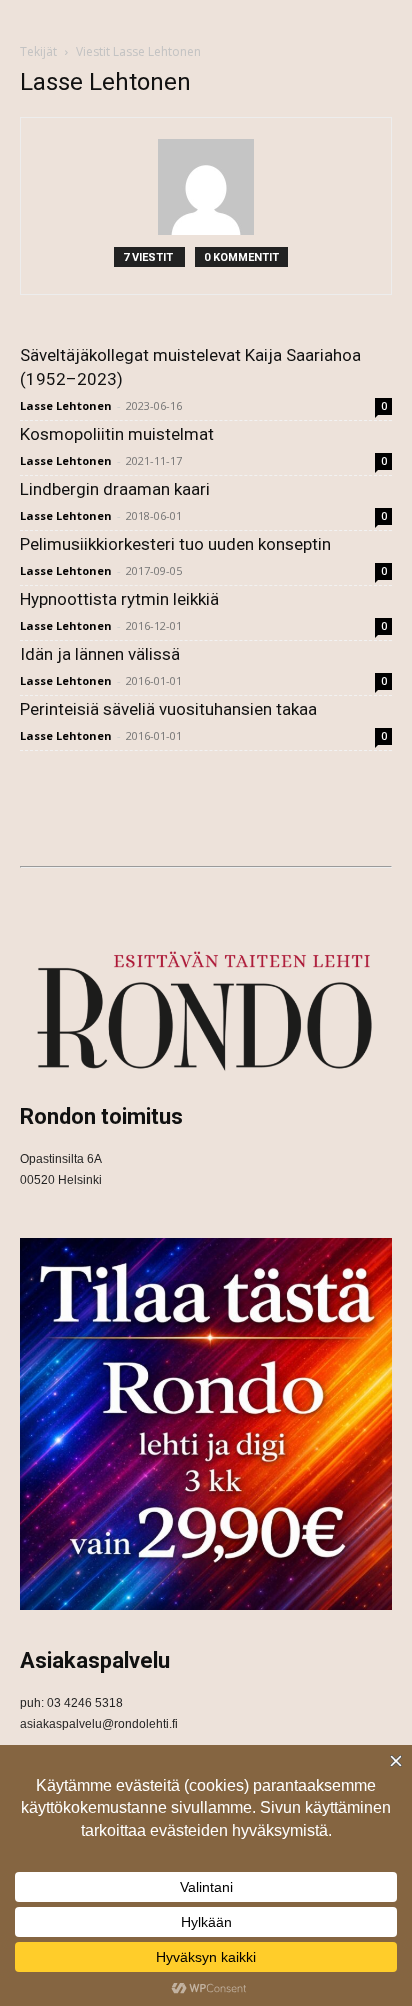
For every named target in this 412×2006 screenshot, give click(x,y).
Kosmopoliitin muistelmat (117, 434)
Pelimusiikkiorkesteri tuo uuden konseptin (175, 544)
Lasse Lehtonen (66, 405)
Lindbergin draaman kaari (115, 489)
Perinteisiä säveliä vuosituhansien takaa (168, 709)
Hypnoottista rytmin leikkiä (119, 599)
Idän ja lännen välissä (100, 654)
